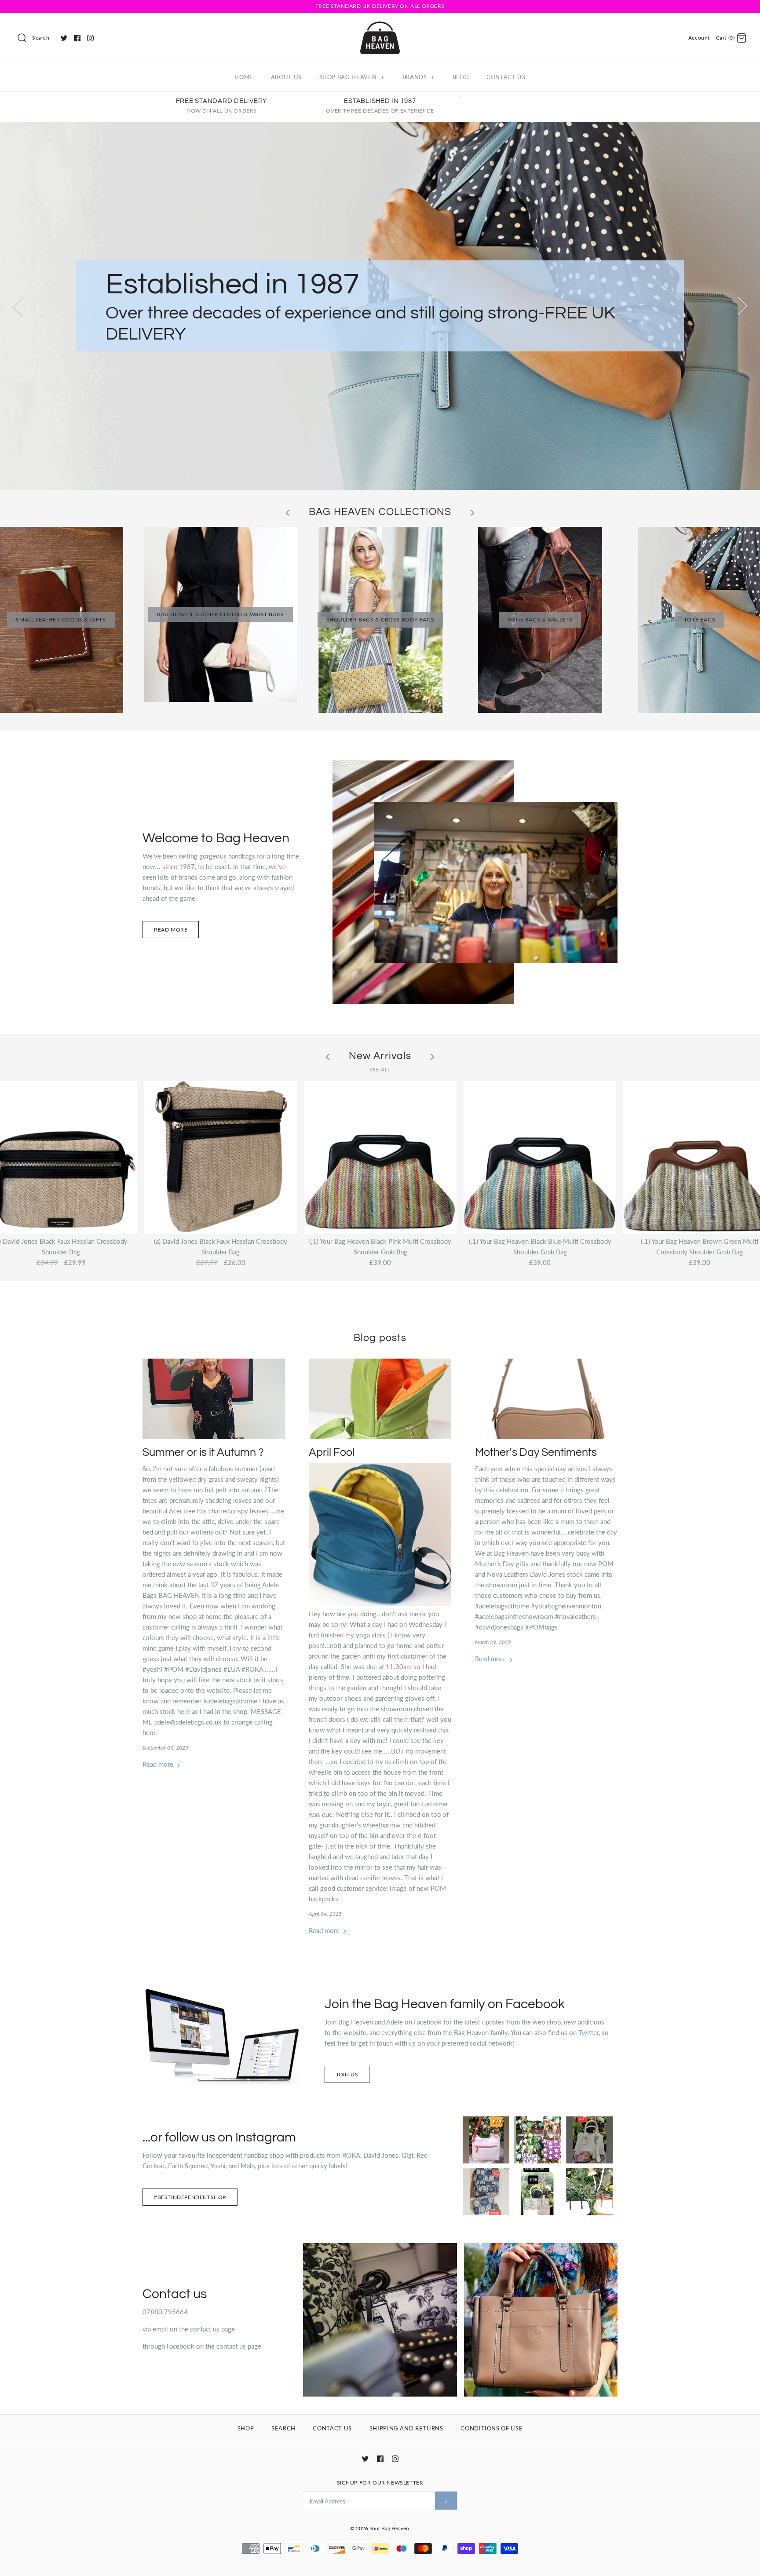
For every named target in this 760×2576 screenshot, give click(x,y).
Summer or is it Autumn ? (203, 1452)
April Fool (332, 1452)
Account (699, 38)
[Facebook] (77, 38)
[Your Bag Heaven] (380, 27)
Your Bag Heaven (389, 2528)
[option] (380, 306)
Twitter (588, 2032)
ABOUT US (286, 77)
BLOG (461, 77)
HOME (244, 77)
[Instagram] (90, 38)
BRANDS (419, 77)
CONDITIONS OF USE (491, 2428)
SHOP (246, 2428)
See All (380, 1069)
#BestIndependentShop (190, 2197)
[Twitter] (64, 38)
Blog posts (380, 1338)
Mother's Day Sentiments (536, 1452)
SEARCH (283, 2428)
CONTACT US (506, 77)
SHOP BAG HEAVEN (352, 77)
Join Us (347, 2074)
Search (41, 38)
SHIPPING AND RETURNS (406, 2428)
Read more (171, 930)
